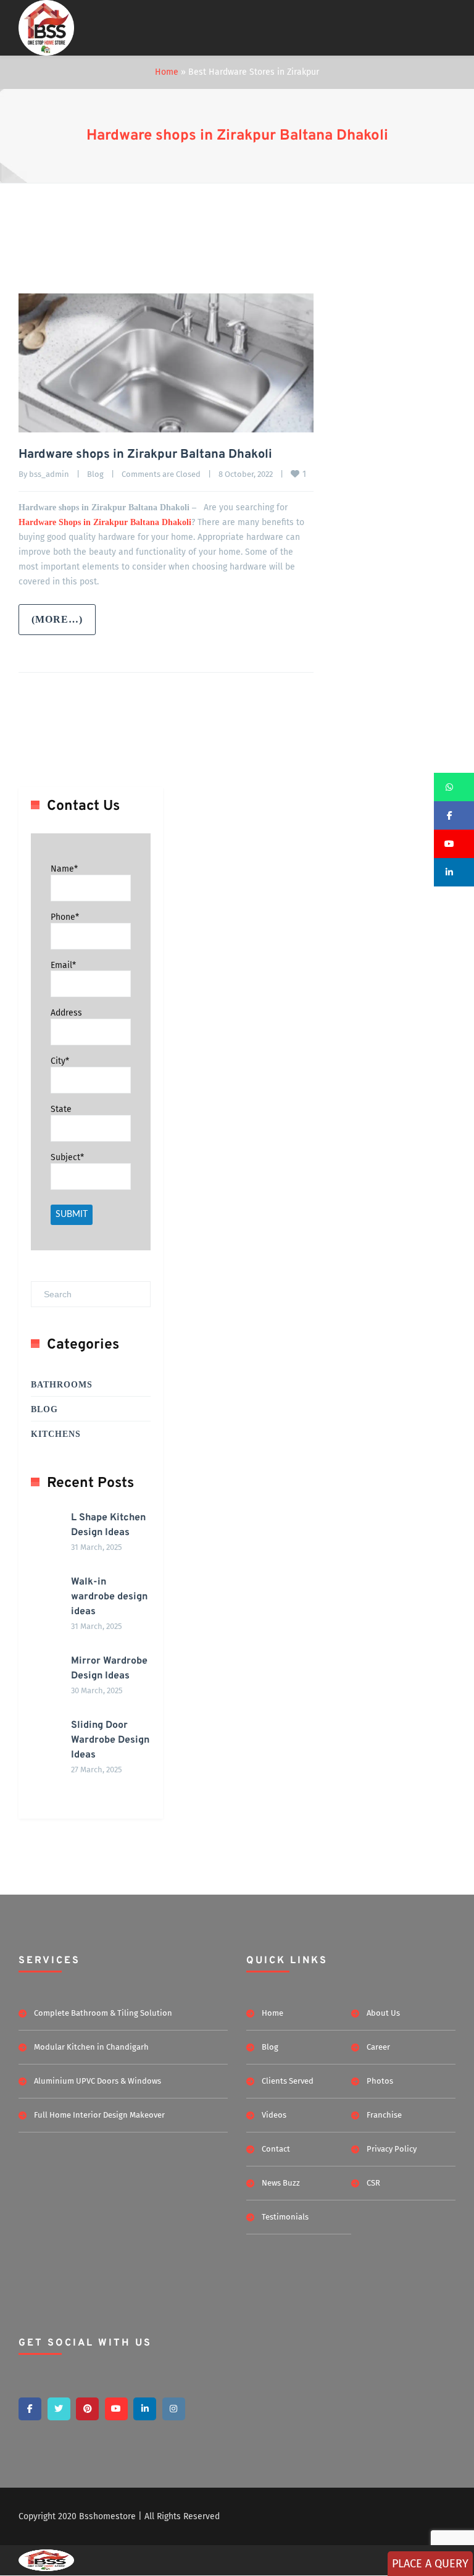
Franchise (384, 2115)
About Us (383, 2013)
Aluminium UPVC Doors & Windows (98, 2081)
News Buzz (281, 2183)
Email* (63, 965)
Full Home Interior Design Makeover (99, 2115)
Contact (276, 2149)
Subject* (67, 1157)
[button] (454, 787)
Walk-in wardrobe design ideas (109, 1597)
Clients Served (288, 2081)
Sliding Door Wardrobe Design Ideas (110, 1740)
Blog (95, 474)
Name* (64, 869)
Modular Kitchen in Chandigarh (91, 2047)
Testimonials (285, 2217)
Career (378, 2047)
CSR (373, 2183)
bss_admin (49, 474)
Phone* (65, 917)
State (61, 1109)
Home (167, 72)
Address (66, 1013)
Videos (274, 2115)
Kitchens (56, 1434)
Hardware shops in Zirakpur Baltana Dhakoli (237, 136)
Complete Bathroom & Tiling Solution (103, 2013)
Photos (380, 2081)
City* (60, 1061)
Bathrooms (62, 1385)
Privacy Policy (392, 2149)
